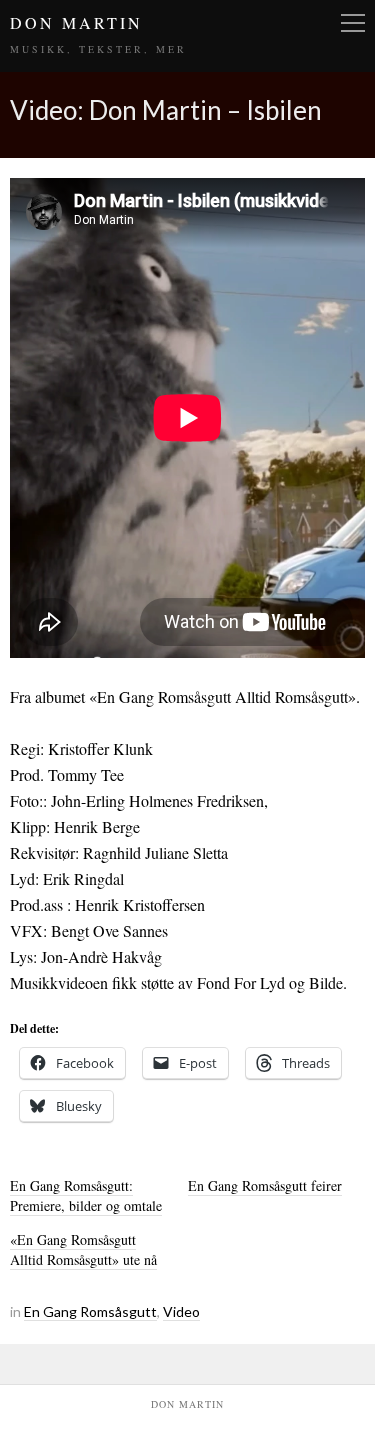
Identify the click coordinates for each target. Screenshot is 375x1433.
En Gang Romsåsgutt (90, 1311)
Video (181, 1311)
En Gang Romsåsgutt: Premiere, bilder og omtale (86, 1195)
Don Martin (76, 22)
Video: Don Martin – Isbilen (166, 110)
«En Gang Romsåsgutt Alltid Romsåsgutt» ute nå (83, 1249)
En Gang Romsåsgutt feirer (265, 1185)
